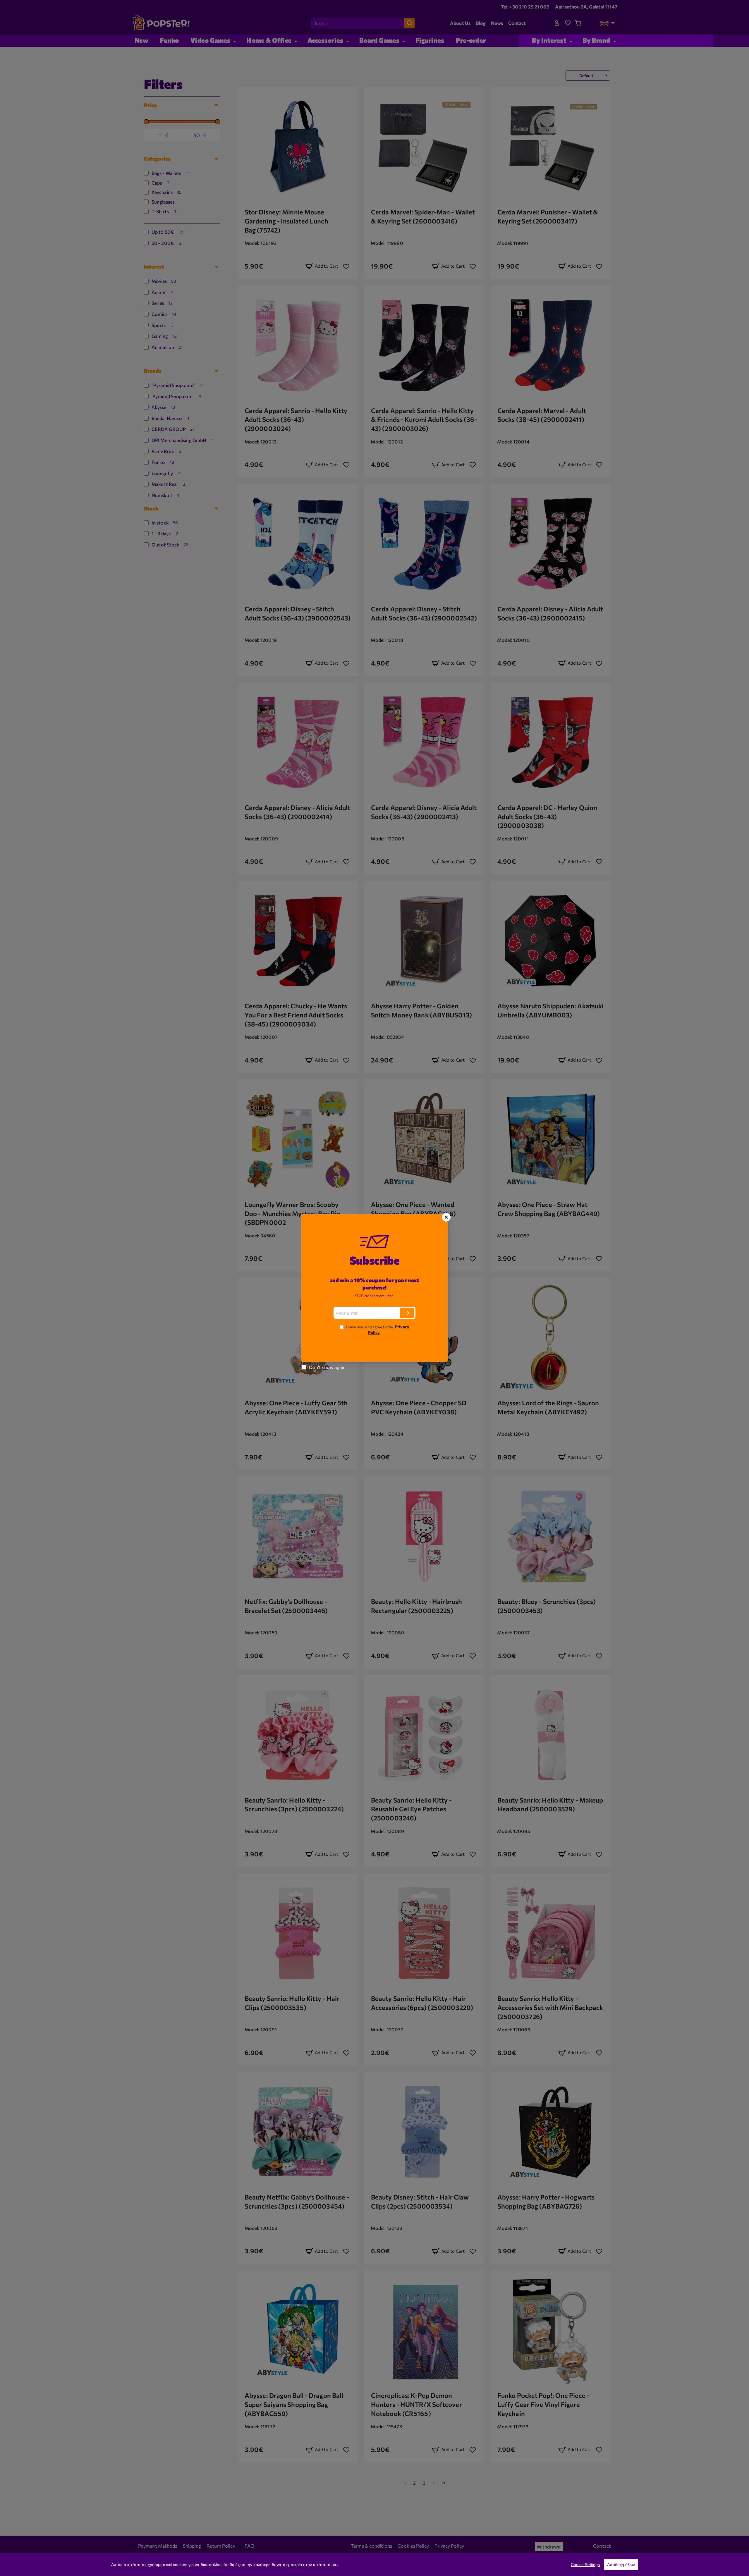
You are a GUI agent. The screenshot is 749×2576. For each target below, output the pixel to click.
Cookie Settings (585, 2565)
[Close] (446, 1217)
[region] (374, 2565)
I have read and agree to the (377, 1330)
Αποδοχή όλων (621, 2565)
